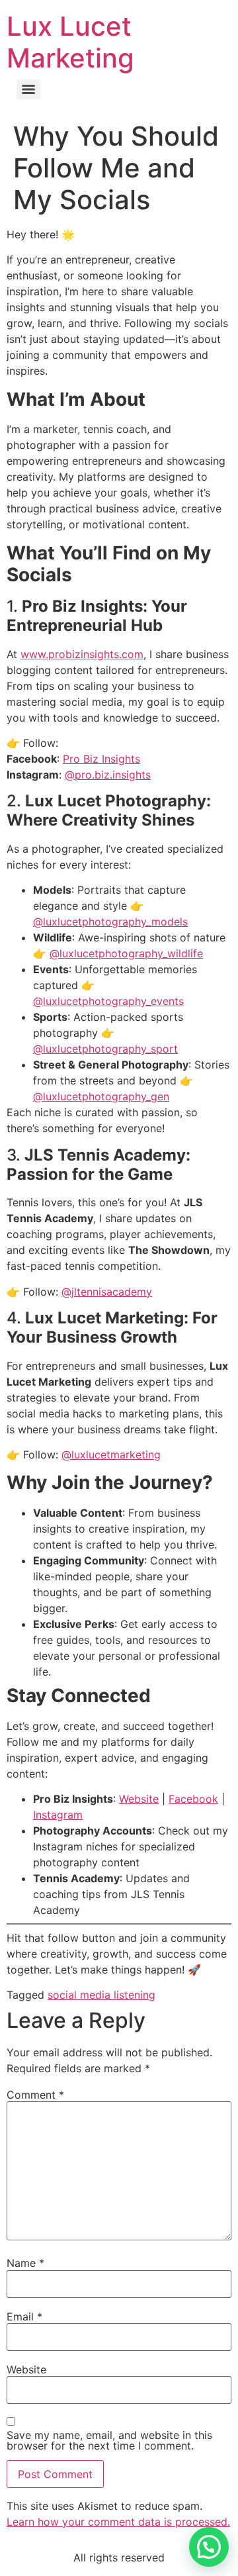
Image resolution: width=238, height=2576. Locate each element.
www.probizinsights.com (82, 654)
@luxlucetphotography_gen (101, 1096)
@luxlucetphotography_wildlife (126, 953)
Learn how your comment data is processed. (118, 2522)
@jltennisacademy (107, 1292)
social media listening (101, 1995)
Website (139, 1799)
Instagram (58, 1815)
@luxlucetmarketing (111, 1455)
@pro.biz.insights (108, 775)
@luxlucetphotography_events (108, 1001)
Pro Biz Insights (101, 759)
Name (25, 2263)
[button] (209, 2547)
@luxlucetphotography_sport (105, 1049)
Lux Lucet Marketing (70, 42)
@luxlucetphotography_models (110, 922)
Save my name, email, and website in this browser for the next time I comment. (109, 2440)
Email (24, 2316)
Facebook (193, 1799)
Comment (35, 2095)
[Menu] (28, 89)
